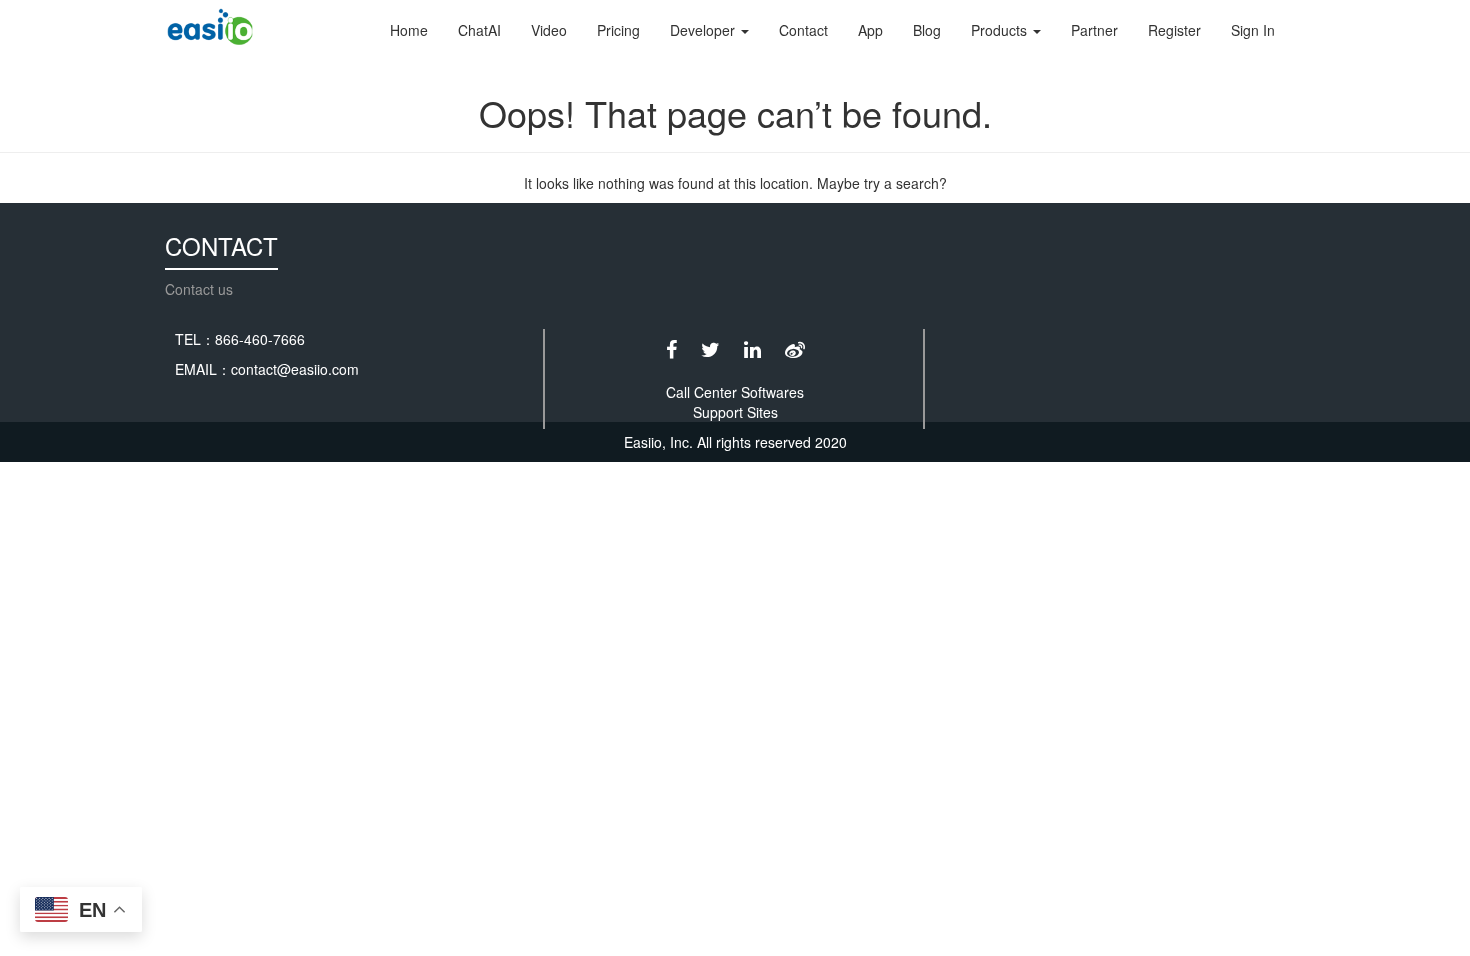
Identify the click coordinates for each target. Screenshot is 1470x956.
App (870, 30)
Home (409, 30)
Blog (927, 30)
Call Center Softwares (735, 392)
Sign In (1253, 30)
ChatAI (479, 30)
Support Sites (735, 412)
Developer (704, 30)
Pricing (618, 30)
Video (549, 30)
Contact (803, 30)
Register (1174, 30)
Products (1001, 30)
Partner (1094, 30)
